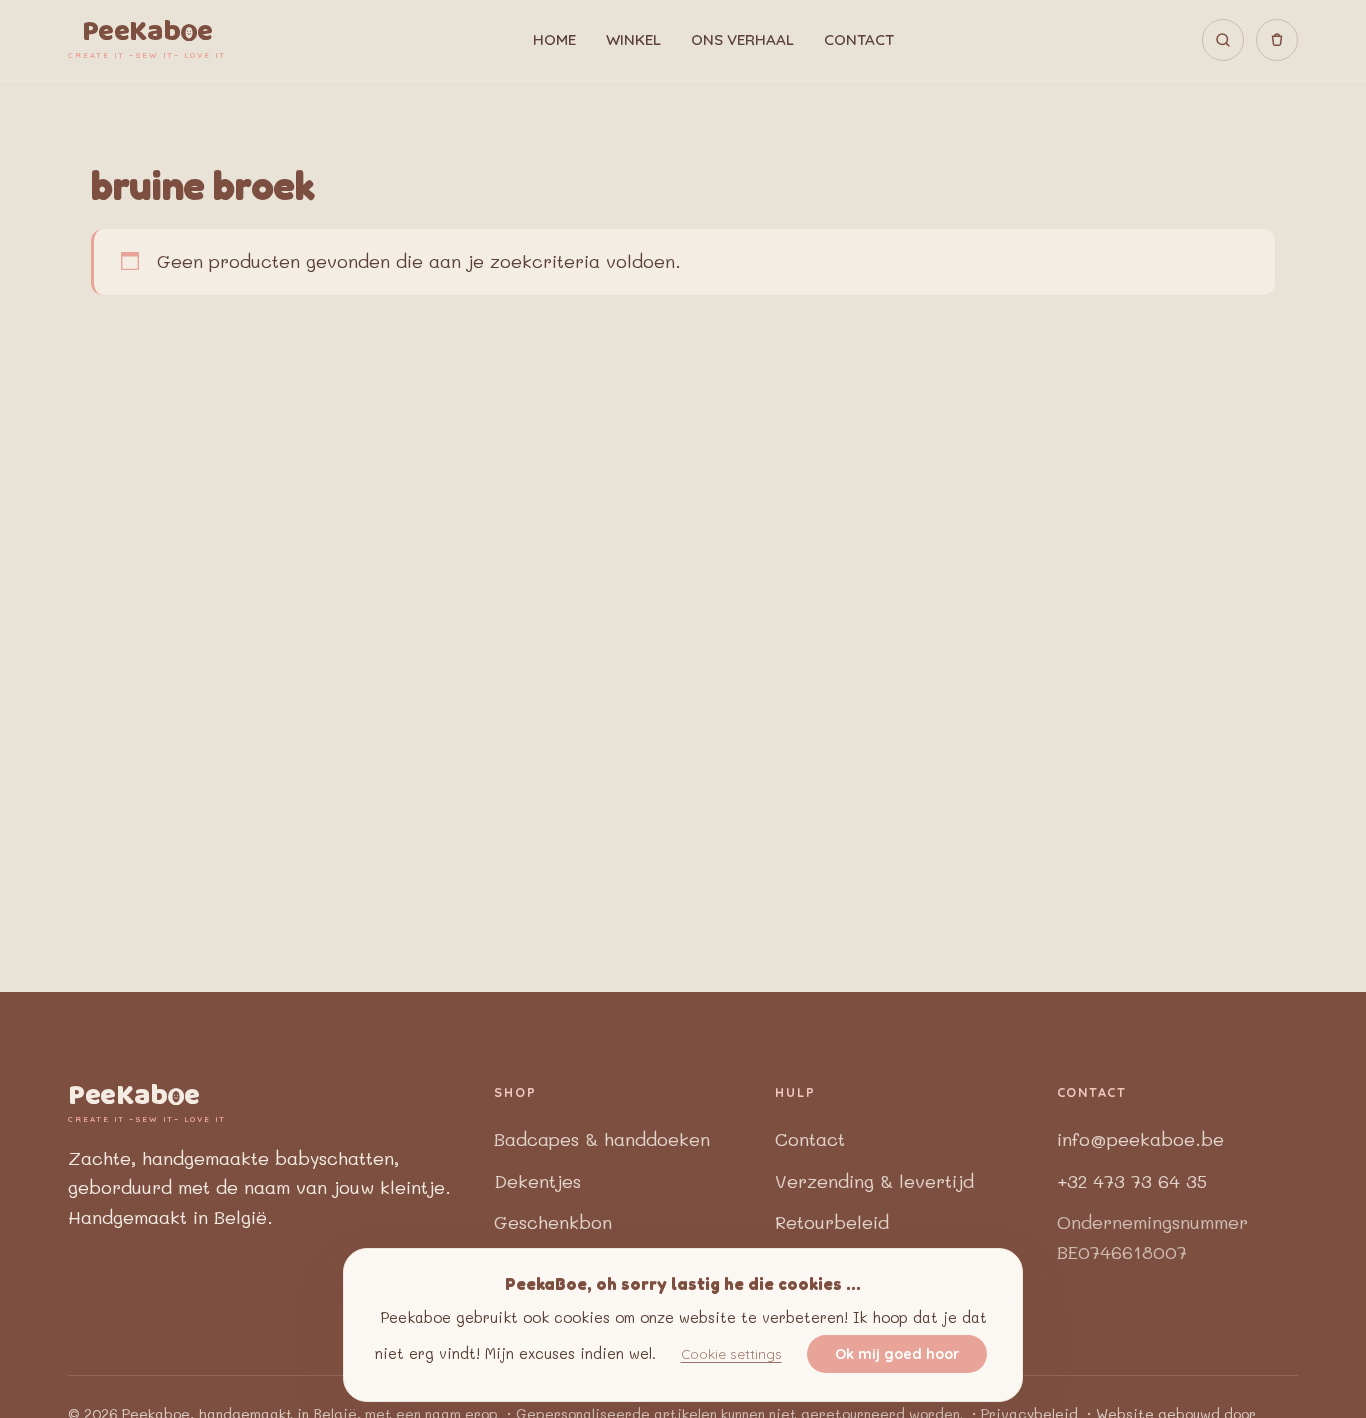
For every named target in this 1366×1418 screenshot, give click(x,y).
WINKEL (633, 39)
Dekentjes (537, 1181)
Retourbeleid (832, 1222)
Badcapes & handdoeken (602, 1139)
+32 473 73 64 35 (1132, 1181)
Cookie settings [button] (731, 1354)
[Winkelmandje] (1277, 40)
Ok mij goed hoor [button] (897, 1355)
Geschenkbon (553, 1222)
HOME (554, 39)
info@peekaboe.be (1140, 1139)
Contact (810, 1139)
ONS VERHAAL (742, 39)
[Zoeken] (1223, 40)
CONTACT (859, 39)
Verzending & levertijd (874, 1181)
